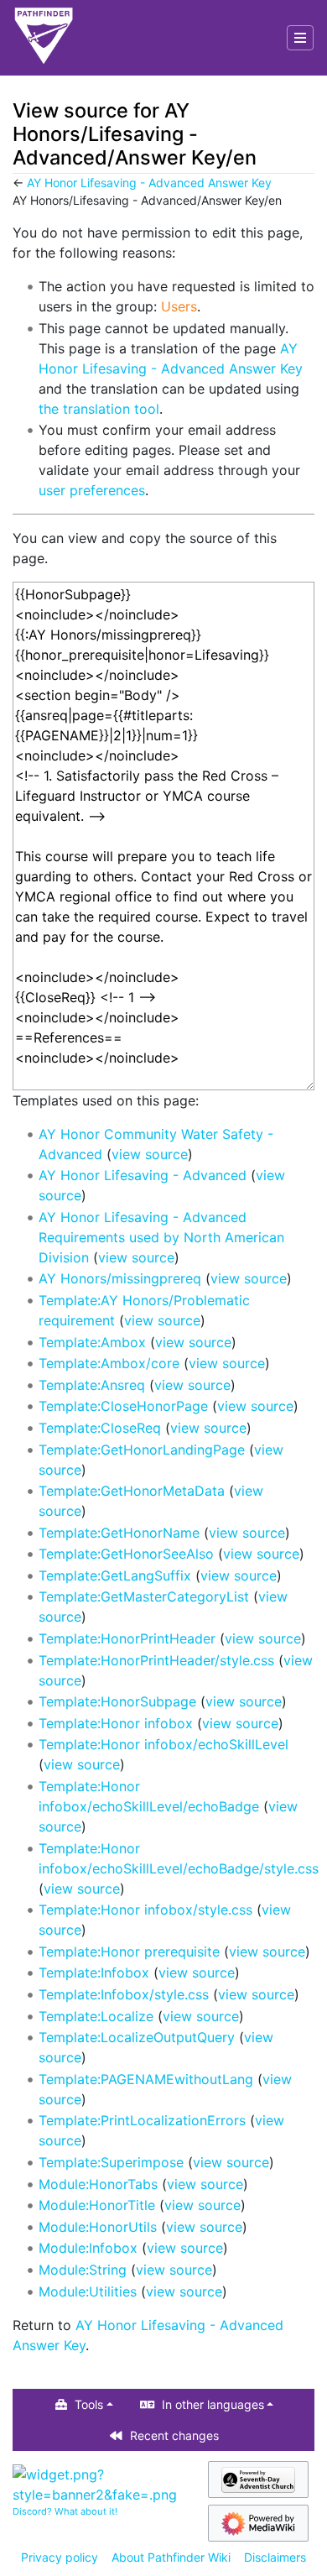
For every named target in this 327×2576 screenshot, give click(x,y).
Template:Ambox (92, 1342)
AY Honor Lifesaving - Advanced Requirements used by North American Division (161, 1237)
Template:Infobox (94, 1972)
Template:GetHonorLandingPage (142, 1450)
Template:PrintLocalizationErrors (142, 2120)
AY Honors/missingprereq (120, 1278)
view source (150, 1154)
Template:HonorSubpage (117, 1701)
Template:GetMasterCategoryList (144, 1596)
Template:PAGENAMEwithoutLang (146, 2079)
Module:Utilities (88, 2291)
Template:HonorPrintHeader (127, 1638)
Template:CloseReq (100, 1428)
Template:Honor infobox (116, 1723)
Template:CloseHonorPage (123, 1406)
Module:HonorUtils (98, 2227)
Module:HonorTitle (97, 2205)
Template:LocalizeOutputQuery (137, 2037)
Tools (89, 2404)
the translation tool (99, 409)
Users (179, 306)
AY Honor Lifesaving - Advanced (143, 1175)
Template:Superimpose (111, 2162)
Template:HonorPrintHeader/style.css (156, 1660)
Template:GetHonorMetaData (132, 1491)
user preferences (92, 490)
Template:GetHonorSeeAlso (126, 1554)
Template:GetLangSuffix (115, 1575)
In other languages (213, 2404)
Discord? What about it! (65, 2511)
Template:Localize (96, 2016)
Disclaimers (275, 2557)
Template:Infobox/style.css (124, 1994)
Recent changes (174, 2435)
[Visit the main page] (44, 38)
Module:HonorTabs (98, 2184)
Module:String (83, 2270)
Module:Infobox (88, 2248)
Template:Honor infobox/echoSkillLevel (163, 1744)
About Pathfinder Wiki (171, 2557)
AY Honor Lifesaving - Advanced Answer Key (149, 183)
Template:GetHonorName (119, 1533)
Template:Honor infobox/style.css (145, 1910)
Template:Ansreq (92, 1385)
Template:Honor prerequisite (129, 1952)
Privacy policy (60, 2557)
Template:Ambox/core (109, 1363)
